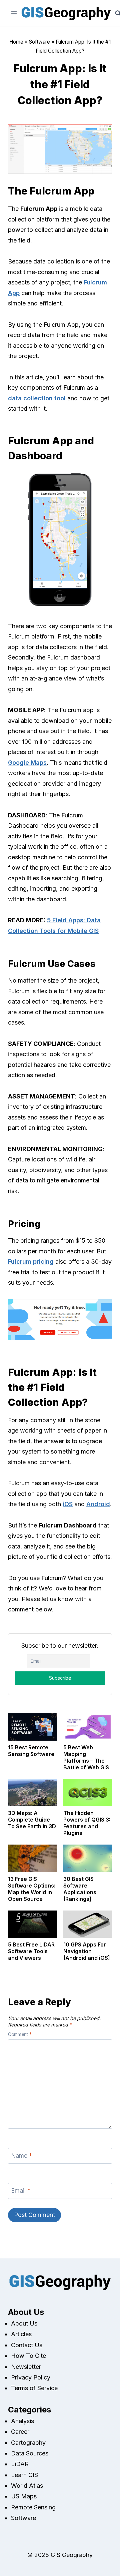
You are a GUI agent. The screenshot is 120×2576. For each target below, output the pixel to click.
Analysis (22, 2421)
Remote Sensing (33, 2507)
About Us (24, 2323)
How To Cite (28, 2356)
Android (98, 1504)
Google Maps (27, 763)
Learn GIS (24, 2475)
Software (39, 42)
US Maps (24, 2496)
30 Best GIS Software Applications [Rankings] (80, 1889)
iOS (68, 1504)
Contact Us (27, 2345)
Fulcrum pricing (31, 1262)
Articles (21, 2334)
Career (20, 2432)
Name (22, 2155)
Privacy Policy (31, 2377)
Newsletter (26, 2367)
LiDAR (20, 2464)
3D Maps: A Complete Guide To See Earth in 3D (32, 1820)
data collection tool (37, 398)
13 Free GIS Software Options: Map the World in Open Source (32, 1889)
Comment (20, 2034)
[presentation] (32, 1727)
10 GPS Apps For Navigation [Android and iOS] (87, 1951)
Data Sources (30, 2453)
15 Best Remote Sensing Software (31, 1751)
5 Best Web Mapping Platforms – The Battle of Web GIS (86, 1757)
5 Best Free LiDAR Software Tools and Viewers (31, 1951)
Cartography (28, 2443)
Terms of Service (34, 2388)
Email (21, 2191)
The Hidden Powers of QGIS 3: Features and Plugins (87, 1823)
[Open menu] (14, 13)
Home (16, 42)
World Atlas (27, 2486)
